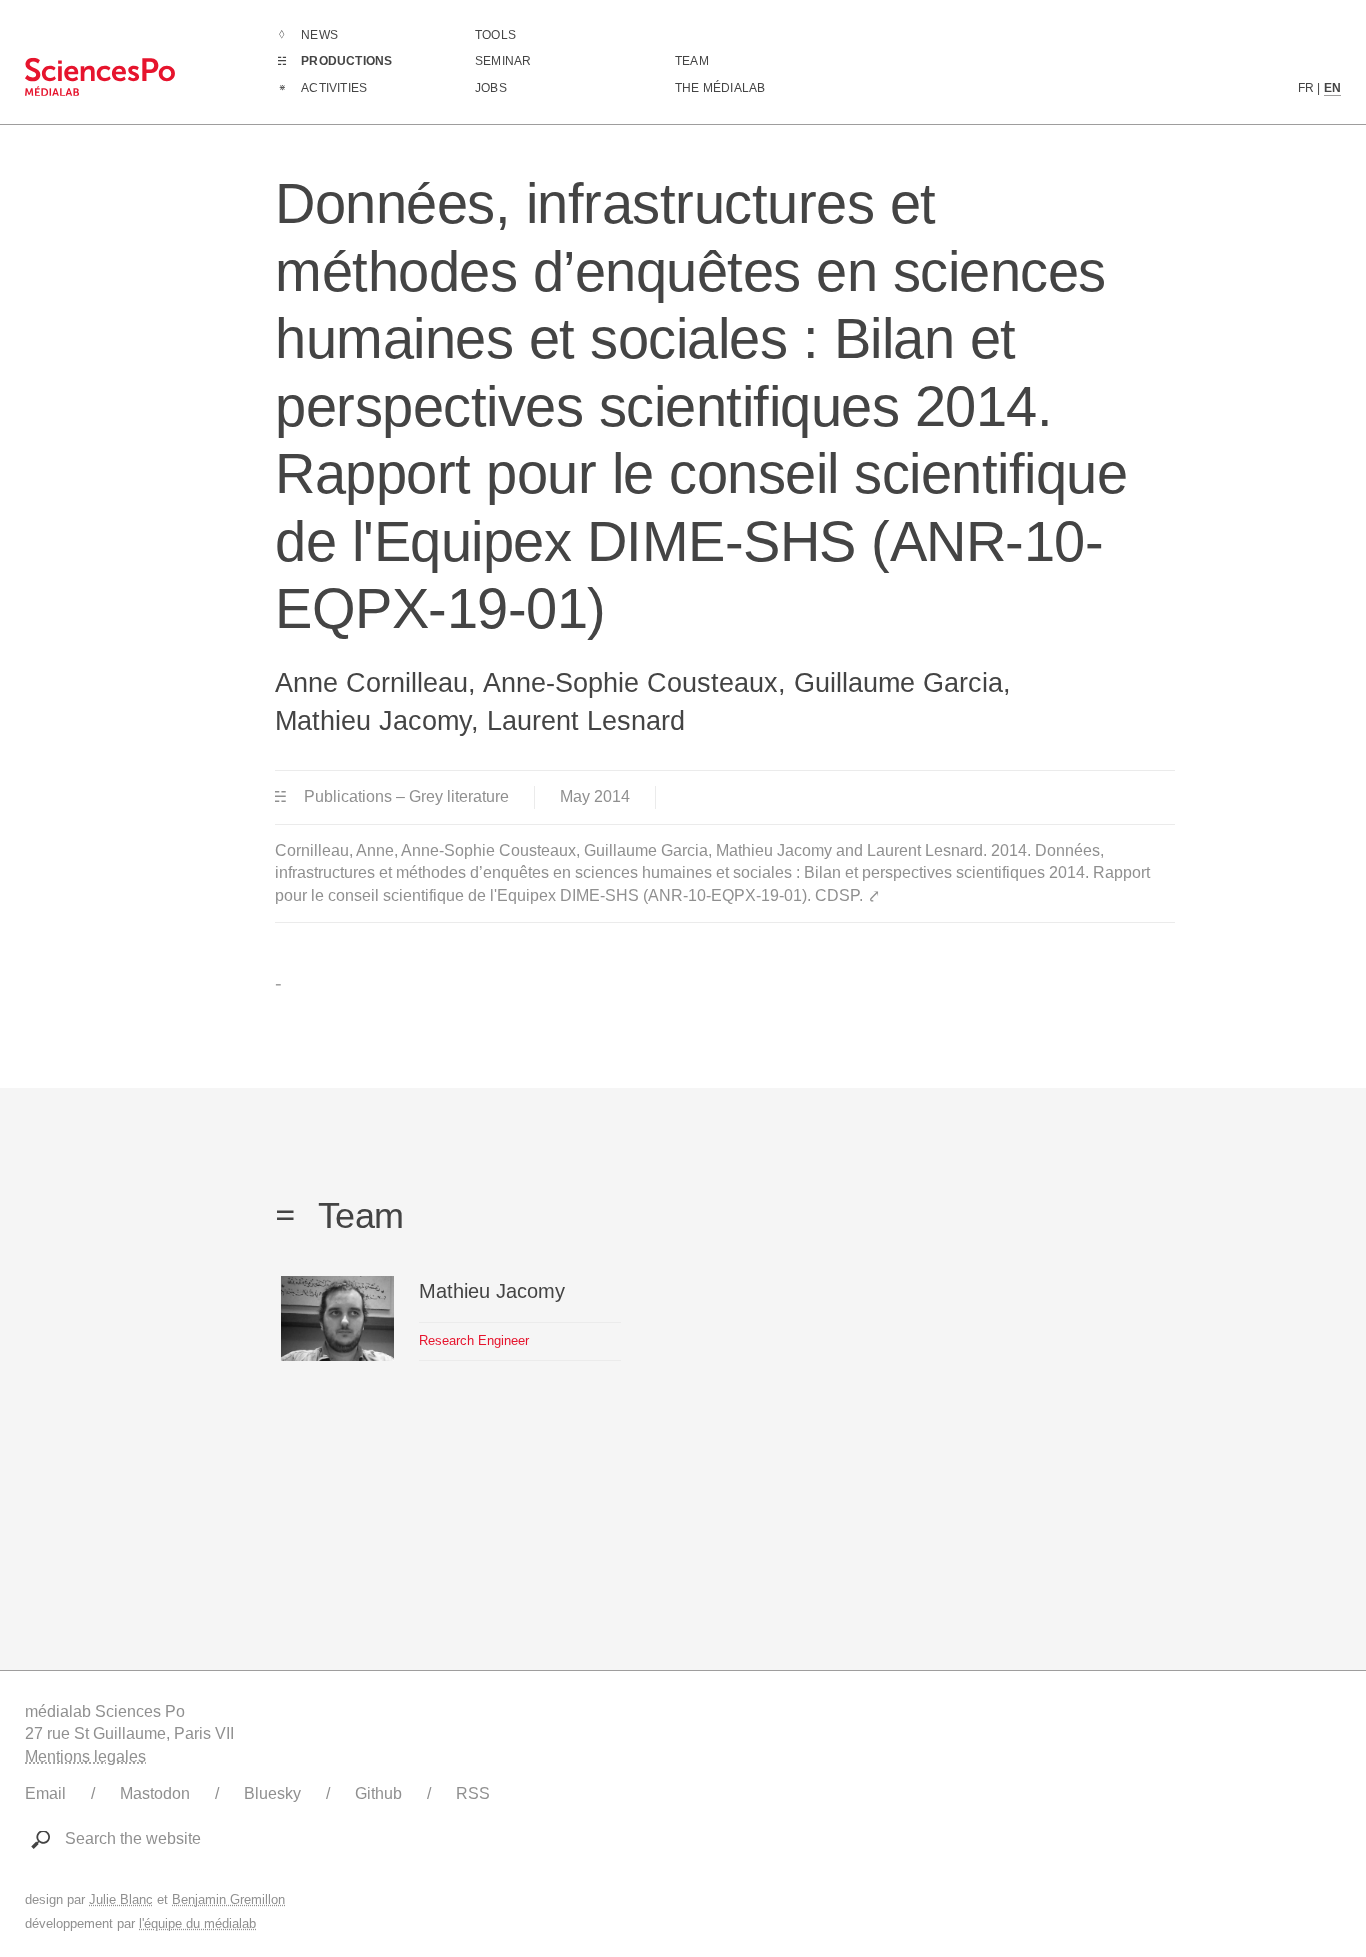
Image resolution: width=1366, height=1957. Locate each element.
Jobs (491, 88)
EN (1332, 88)
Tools (495, 35)
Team (692, 61)
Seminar (503, 61)
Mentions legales (85, 1756)
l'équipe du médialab (197, 1923)
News (319, 35)
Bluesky (272, 1793)
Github (378, 1793)
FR (1306, 88)
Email (45, 1793)
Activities (334, 88)
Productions (346, 61)
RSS (473, 1793)
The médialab (720, 88)
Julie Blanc (121, 1899)
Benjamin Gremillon (228, 1899)
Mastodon (155, 1793)
